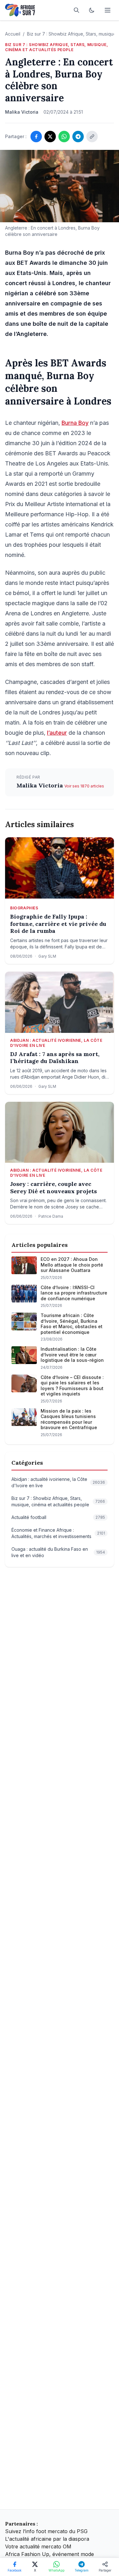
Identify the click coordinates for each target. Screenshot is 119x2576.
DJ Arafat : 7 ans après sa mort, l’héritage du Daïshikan (55, 1058)
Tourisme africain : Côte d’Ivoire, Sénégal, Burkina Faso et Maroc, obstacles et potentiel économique (72, 1324)
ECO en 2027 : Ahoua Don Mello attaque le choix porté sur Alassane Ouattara (72, 1265)
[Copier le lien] (92, 137)
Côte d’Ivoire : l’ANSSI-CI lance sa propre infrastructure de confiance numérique (74, 1293)
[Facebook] (36, 137)
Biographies (24, 908)
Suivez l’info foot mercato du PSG (46, 2531)
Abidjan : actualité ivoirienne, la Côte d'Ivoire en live (56, 1043)
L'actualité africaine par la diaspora (47, 2539)
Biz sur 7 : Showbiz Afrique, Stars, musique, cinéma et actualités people (56, 47)
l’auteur (57, 733)
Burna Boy (75, 423)
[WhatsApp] (64, 137)
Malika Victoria (40, 785)
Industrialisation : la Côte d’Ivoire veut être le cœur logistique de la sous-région (72, 1355)
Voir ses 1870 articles (84, 786)
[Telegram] (78, 137)
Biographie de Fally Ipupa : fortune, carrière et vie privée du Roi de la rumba (58, 924)
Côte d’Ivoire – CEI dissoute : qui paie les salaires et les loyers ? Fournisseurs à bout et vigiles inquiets (72, 1386)
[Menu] (108, 10)
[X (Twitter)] (50, 137)
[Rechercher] (76, 10)
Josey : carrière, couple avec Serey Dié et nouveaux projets (53, 1188)
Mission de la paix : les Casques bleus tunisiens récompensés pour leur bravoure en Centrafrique (69, 1419)
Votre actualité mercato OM (38, 2546)
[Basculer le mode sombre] (92, 10)
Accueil (13, 34)
